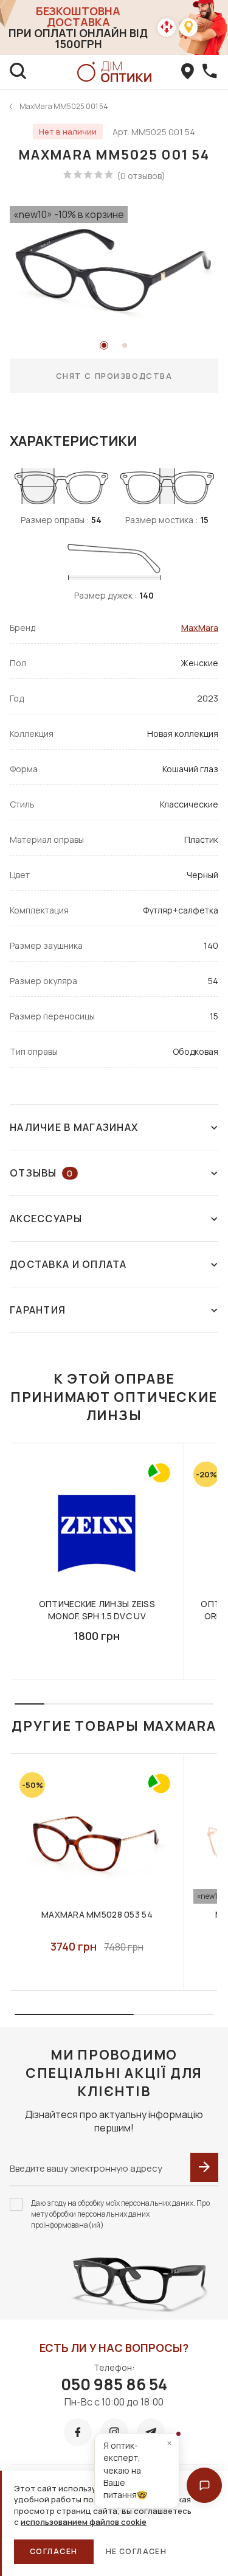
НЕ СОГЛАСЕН (136, 2551)
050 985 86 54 (114, 2384)
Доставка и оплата (68, 1264)
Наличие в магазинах (74, 1127)
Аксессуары (46, 1219)
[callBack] (210, 72)
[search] (18, 72)
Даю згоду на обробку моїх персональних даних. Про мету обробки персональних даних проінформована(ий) (120, 2214)
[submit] (204, 2167)
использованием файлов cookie (84, 2522)
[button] (204, 2485)
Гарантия (38, 1310)
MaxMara (200, 628)
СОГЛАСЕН (54, 2551)
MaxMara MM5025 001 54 (64, 106)
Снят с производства (114, 376)
